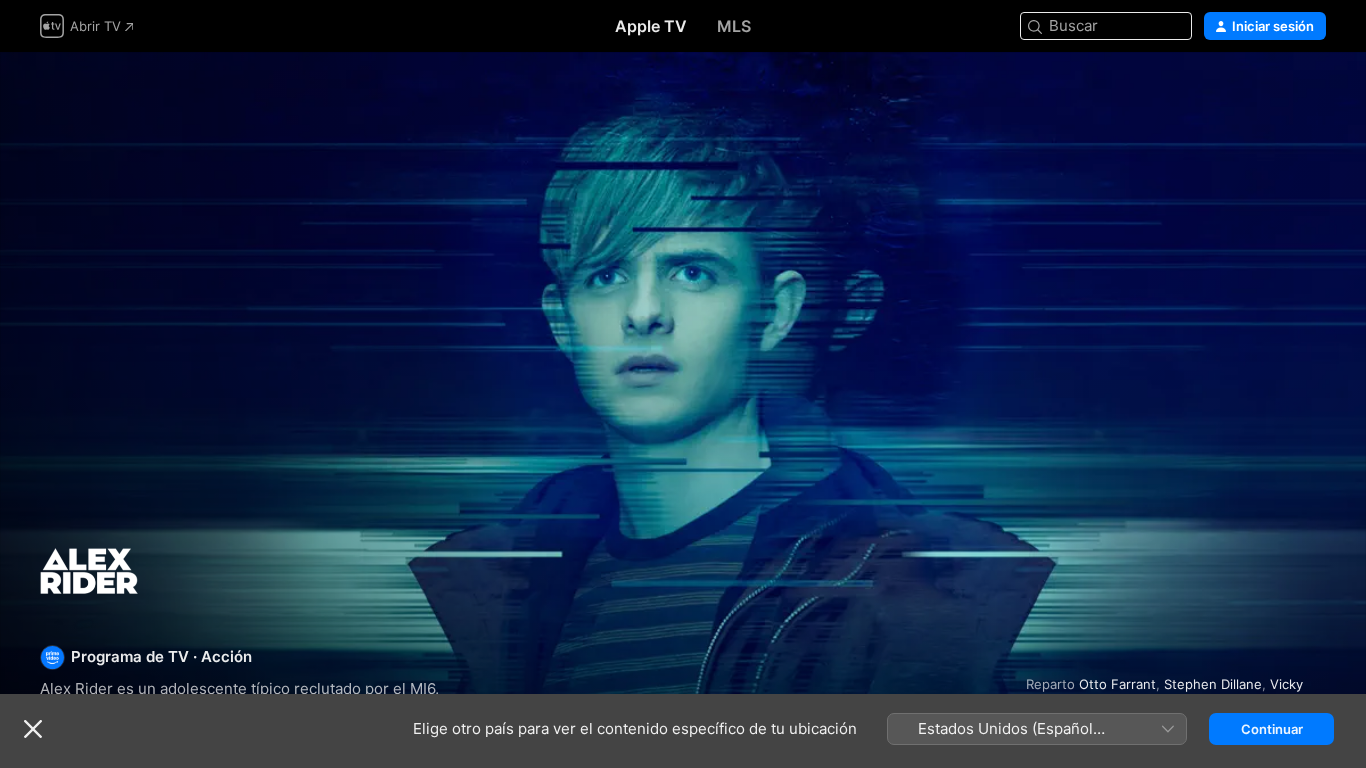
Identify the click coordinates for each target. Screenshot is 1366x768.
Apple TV (651, 26)
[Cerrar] (33, 729)
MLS (734, 26)
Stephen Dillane (1213, 684)
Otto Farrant (1117, 684)
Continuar (1272, 729)
